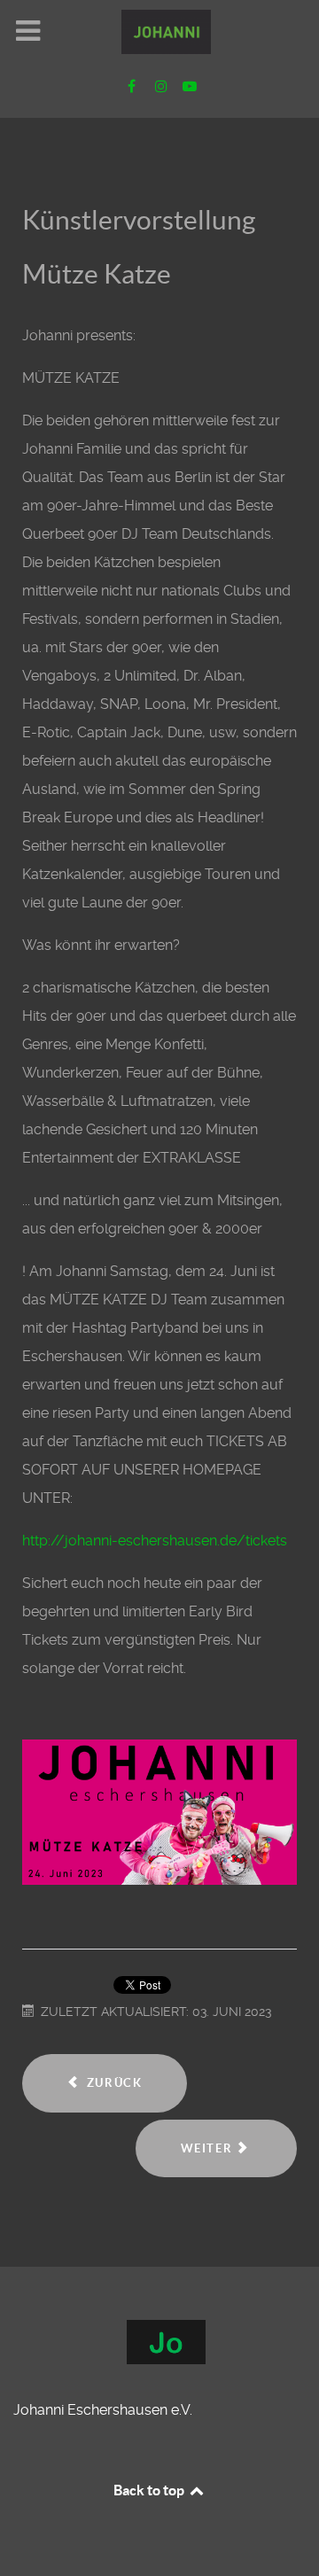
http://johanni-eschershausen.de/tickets (155, 1541)
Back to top (150, 2490)
